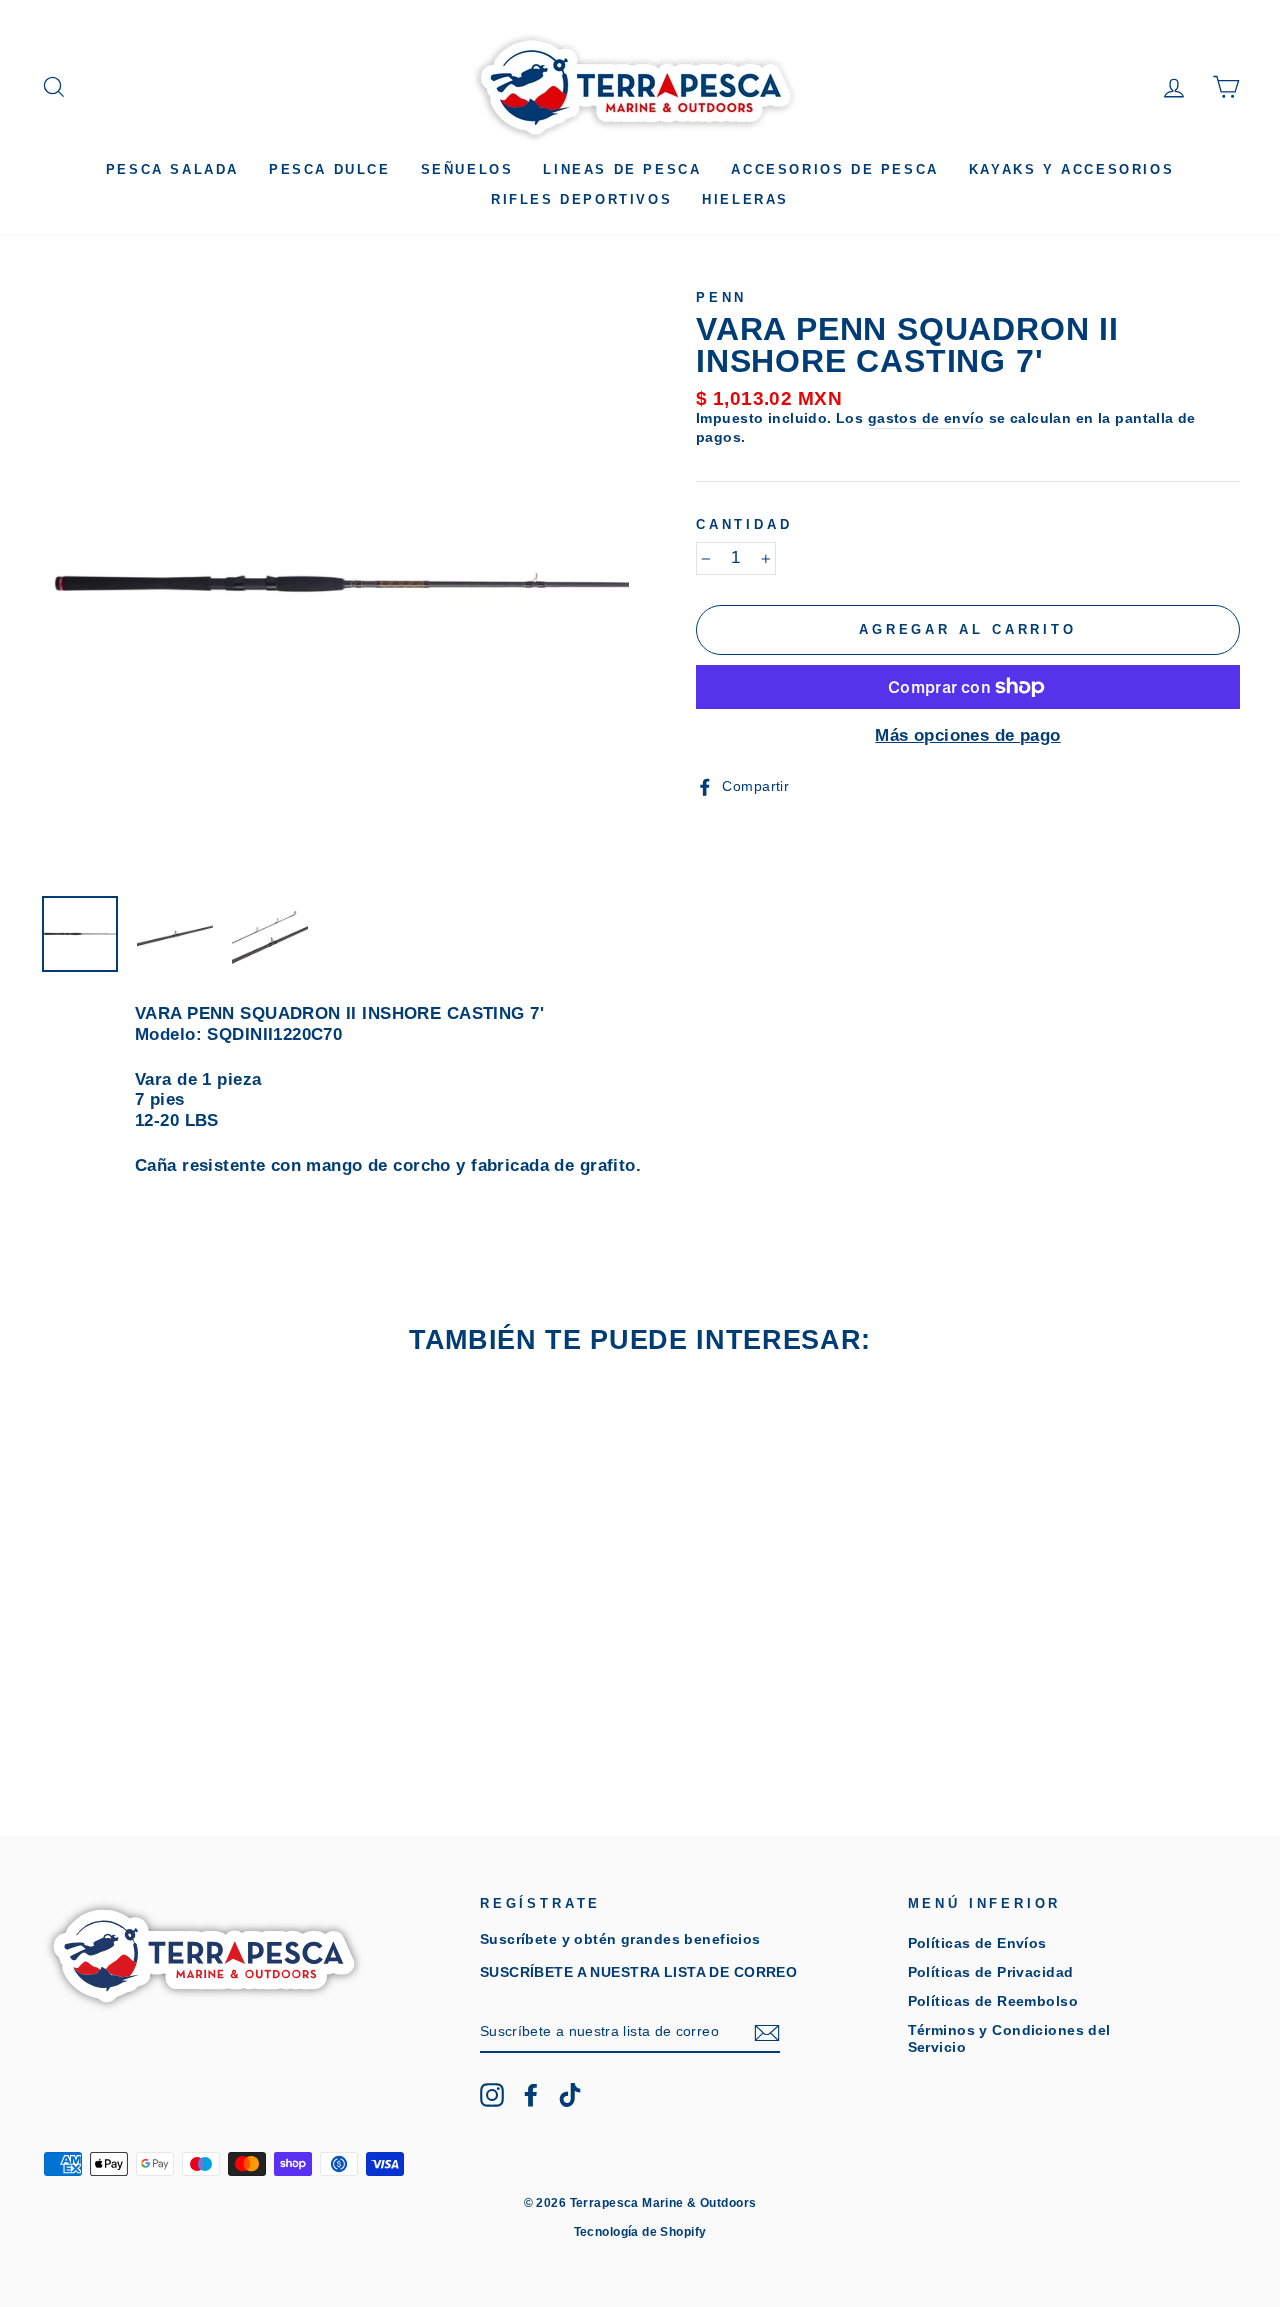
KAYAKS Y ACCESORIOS (1071, 169)
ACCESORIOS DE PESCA (834, 169)
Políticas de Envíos (977, 1943)
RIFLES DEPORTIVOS (581, 199)
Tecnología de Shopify (640, 2232)
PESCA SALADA (172, 169)
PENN (721, 297)
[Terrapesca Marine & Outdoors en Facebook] (531, 2095)
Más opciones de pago (968, 735)
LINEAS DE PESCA (622, 169)
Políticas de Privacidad (991, 1972)
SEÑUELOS (467, 169)
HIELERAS (745, 199)
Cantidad (744, 524)
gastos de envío (926, 418)
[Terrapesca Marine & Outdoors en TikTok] (570, 2095)
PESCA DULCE (330, 169)
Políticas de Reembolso (993, 2001)
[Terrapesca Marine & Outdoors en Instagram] (492, 2095)
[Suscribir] (767, 2033)
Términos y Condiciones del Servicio (1009, 2038)
